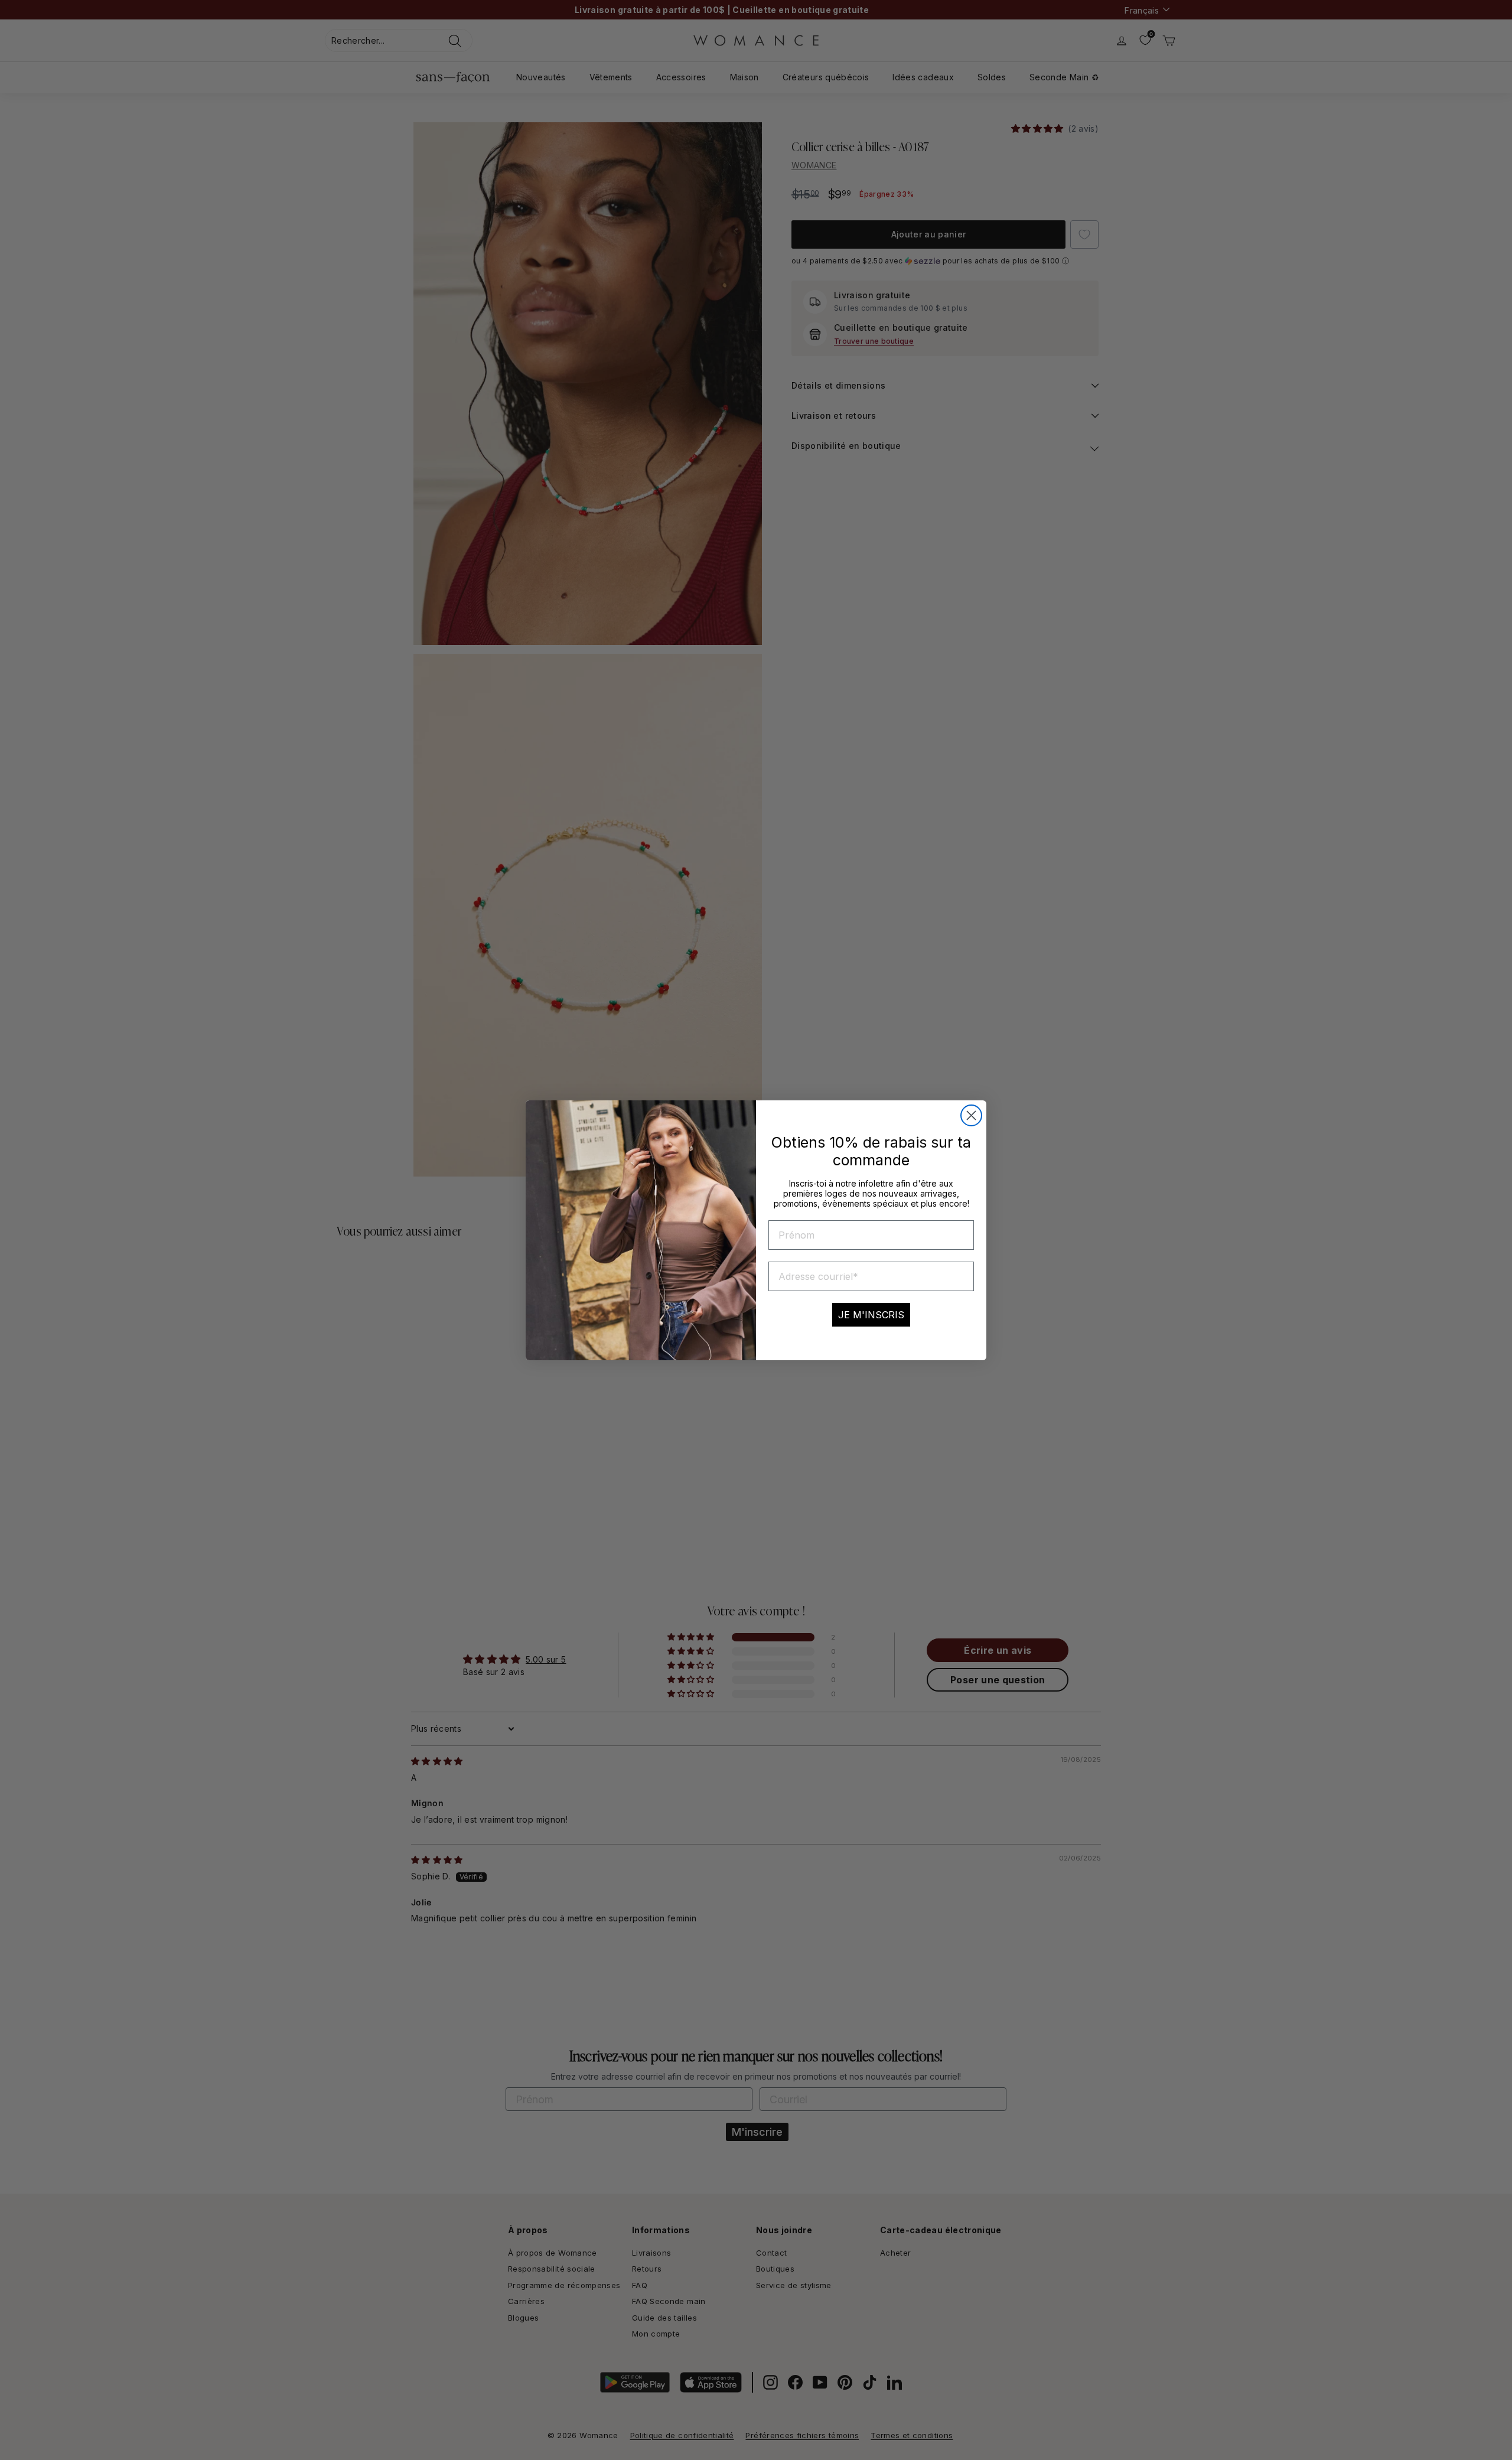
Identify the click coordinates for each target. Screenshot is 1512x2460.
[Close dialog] (971, 1115)
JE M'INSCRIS (871, 1315)
